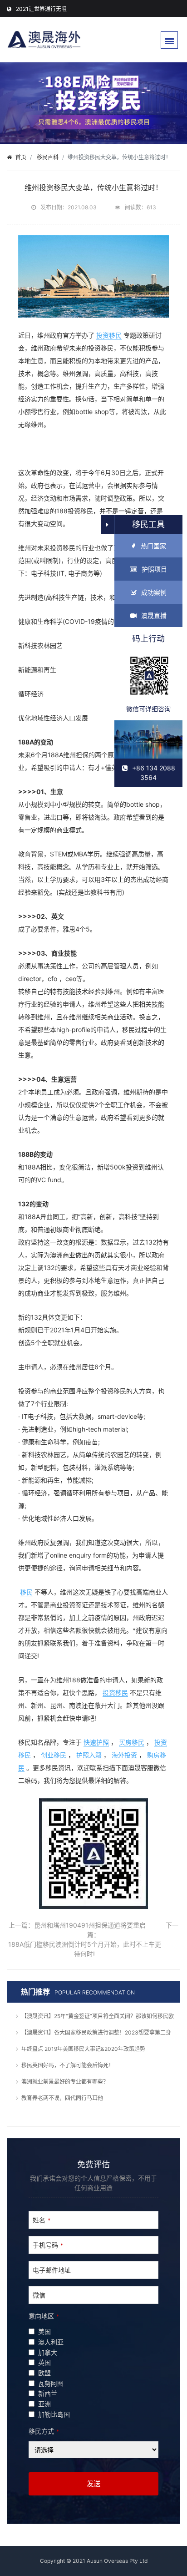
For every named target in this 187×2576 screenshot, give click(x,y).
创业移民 (54, 1755)
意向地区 (44, 2316)
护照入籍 (89, 1755)
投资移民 (109, 335)
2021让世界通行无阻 (41, 9)
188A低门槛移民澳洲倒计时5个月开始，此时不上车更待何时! (85, 1949)
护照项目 (154, 569)
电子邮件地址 (52, 2270)
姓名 (42, 2220)
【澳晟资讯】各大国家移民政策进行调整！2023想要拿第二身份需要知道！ (96, 2034)
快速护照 (96, 1742)
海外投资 (124, 1755)
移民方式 (44, 2431)
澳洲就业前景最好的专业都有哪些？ (65, 2082)
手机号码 (48, 2245)
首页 (21, 157)
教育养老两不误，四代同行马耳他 (62, 2098)
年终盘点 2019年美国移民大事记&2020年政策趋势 (83, 2049)
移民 (26, 1592)
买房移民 (132, 1742)
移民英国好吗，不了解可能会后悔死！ (68, 2065)
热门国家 (153, 546)
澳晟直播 (154, 615)
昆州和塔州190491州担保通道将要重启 (90, 1925)
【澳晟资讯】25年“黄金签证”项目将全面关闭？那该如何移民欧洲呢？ (98, 2017)
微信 (39, 2295)
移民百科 (48, 157)
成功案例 (154, 592)
